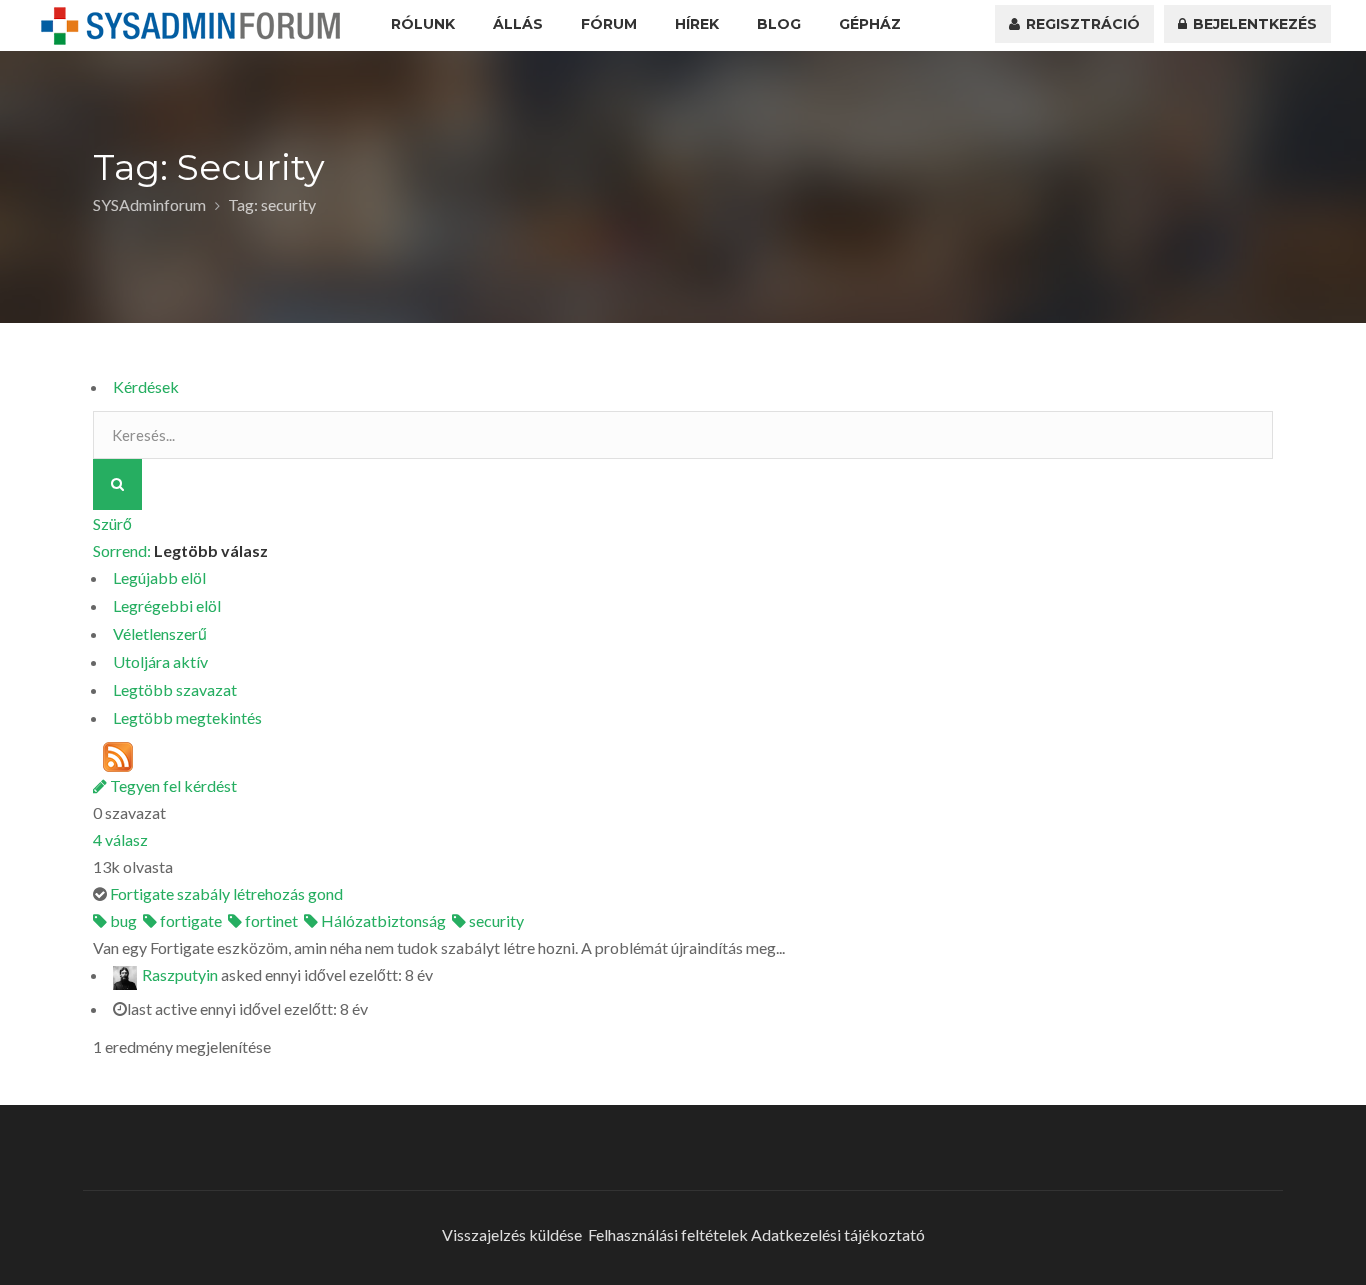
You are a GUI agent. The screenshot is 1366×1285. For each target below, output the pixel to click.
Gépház (870, 24)
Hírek (697, 24)
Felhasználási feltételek (668, 1234)
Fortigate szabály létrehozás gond (226, 893)
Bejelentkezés (1253, 24)
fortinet (270, 920)
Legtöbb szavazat (175, 689)
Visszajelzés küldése (512, 1234)
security (495, 920)
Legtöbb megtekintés (187, 717)
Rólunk (423, 24)
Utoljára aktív (160, 661)
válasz (120, 839)
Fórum (609, 24)
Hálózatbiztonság (382, 920)
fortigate (189, 920)
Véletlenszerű (160, 633)
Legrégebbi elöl (167, 605)
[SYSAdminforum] (191, 26)
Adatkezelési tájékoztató (838, 1234)
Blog (779, 24)
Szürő (112, 523)
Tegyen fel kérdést (172, 785)
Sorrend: (180, 550)
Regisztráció (1081, 24)
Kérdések (146, 386)
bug (122, 920)
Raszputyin (180, 975)
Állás (518, 24)
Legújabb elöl (159, 577)
